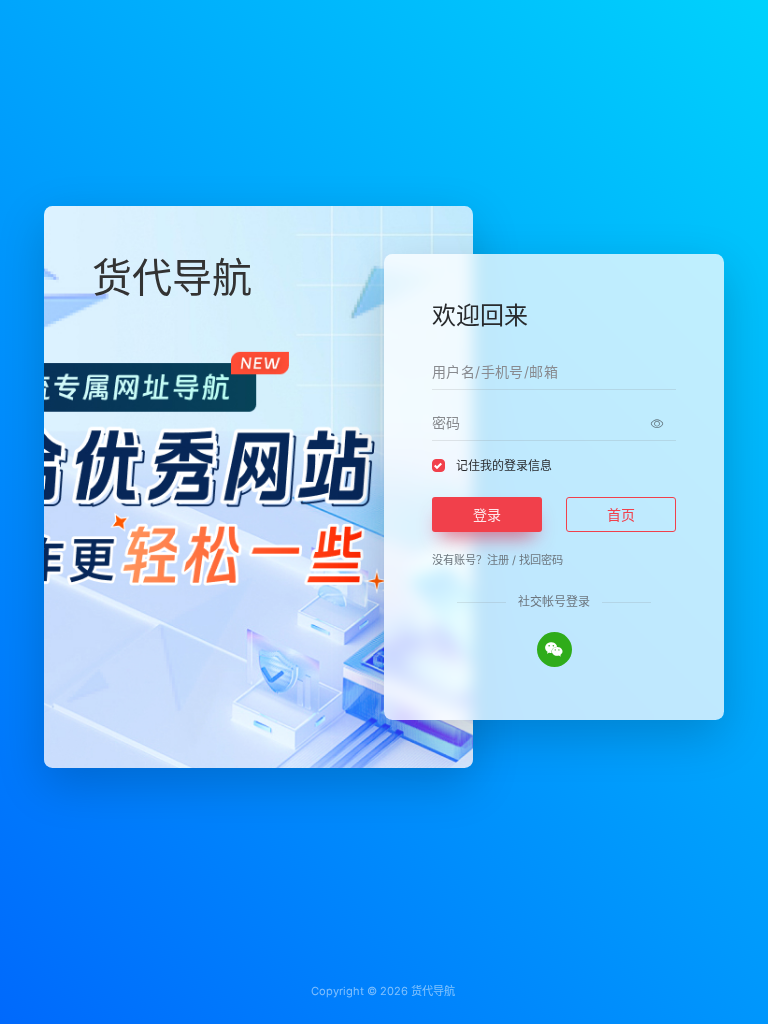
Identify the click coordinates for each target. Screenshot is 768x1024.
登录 (487, 514)
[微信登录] (554, 649)
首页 (621, 514)
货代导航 (433, 991)
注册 (498, 560)
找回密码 (541, 560)
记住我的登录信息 (504, 465)
